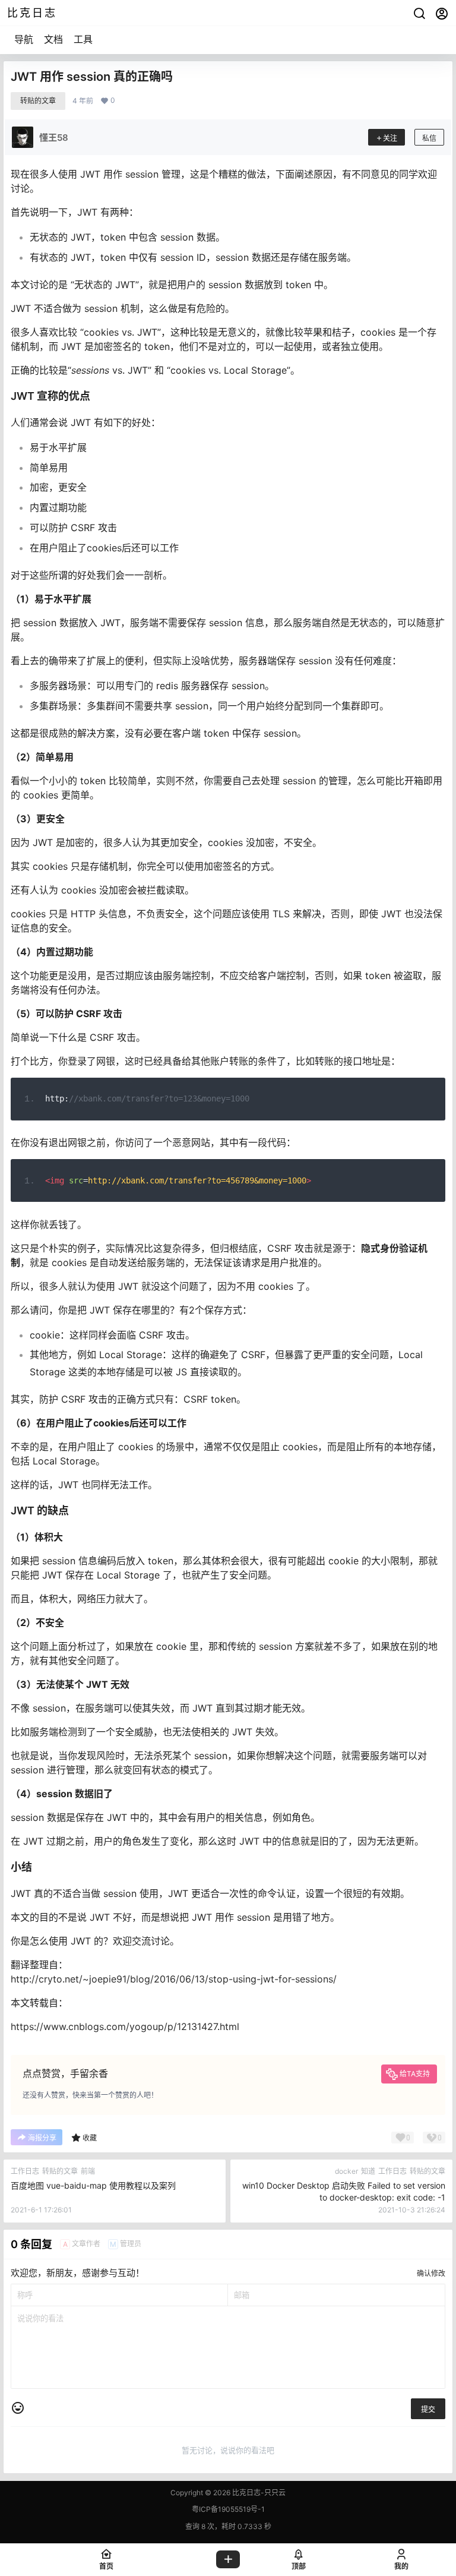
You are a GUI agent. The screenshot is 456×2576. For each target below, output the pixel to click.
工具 (83, 39)
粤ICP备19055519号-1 (228, 2509)
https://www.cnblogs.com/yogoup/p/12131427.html (125, 2026)
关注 (390, 138)
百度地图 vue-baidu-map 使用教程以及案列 (93, 2185)
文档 (53, 39)
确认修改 (431, 2273)
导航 (24, 39)
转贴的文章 (38, 101)
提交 (428, 2409)
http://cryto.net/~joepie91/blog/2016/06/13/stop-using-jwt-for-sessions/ (174, 1979)
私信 (429, 138)
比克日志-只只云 (258, 2493)
